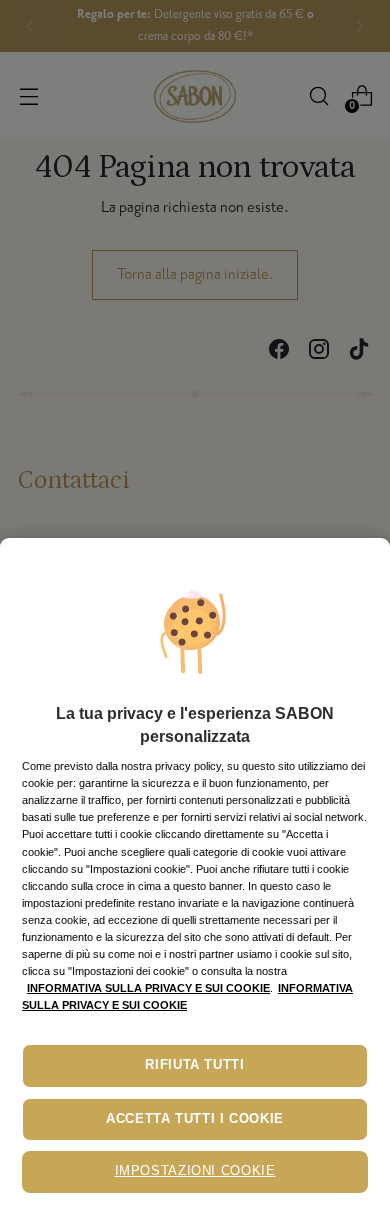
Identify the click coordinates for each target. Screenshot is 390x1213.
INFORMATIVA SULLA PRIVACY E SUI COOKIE (148, 988)
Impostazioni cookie (195, 1171)
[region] (195, 875)
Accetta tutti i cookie (195, 1119)
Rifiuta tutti (194, 1065)
